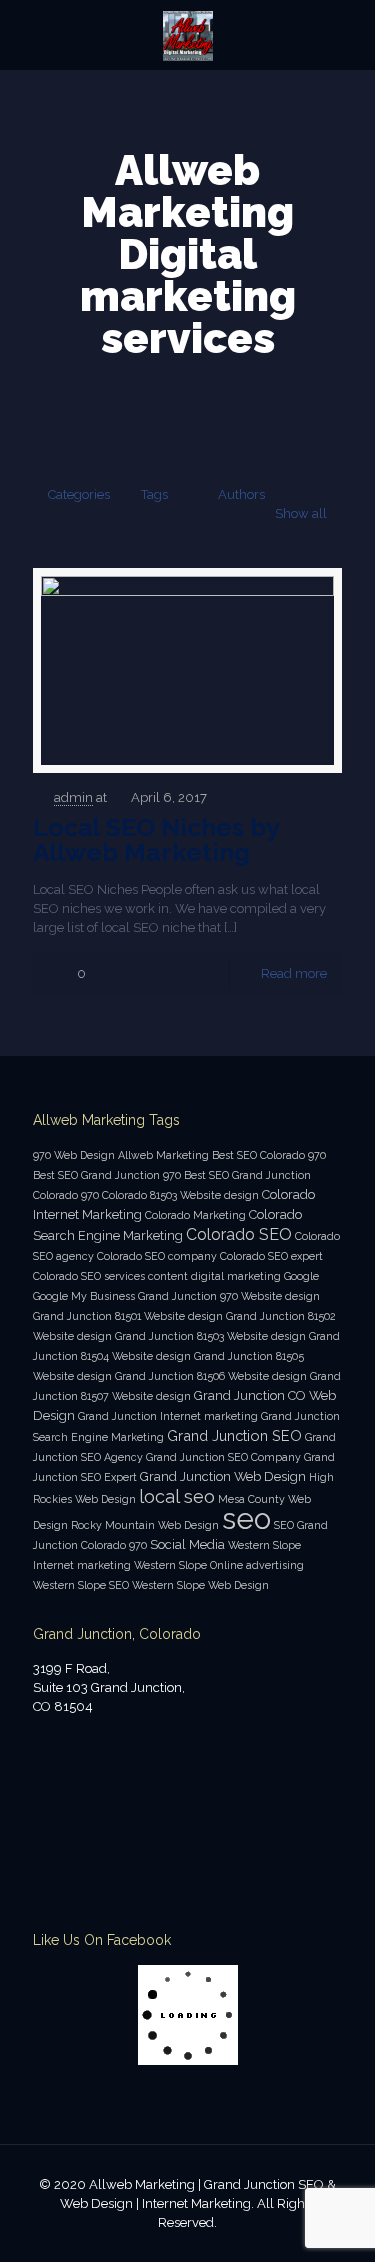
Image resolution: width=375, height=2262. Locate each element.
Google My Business (84, 1296)
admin (73, 797)
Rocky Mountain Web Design (145, 1525)
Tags (154, 494)
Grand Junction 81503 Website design (210, 1336)
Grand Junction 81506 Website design (211, 1376)
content (168, 1276)
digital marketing (236, 1276)
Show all (301, 513)
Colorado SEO (239, 1234)
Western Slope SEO (81, 1585)
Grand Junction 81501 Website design (128, 1316)
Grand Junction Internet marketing (168, 1416)
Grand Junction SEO (234, 1435)
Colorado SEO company (157, 1256)
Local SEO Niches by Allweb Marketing (156, 839)
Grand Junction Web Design (223, 1476)
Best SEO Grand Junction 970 (107, 1175)
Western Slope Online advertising (219, 1565)
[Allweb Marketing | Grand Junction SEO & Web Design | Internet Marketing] (187, 35)
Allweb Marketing (163, 1155)
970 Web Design (74, 1155)
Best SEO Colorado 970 (269, 1155)
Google (301, 1276)
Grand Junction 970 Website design (229, 1296)
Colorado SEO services (89, 1276)
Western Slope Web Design (200, 1585)
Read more (294, 973)
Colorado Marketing (195, 1215)
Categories (79, 494)
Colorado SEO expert (271, 1256)
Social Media (187, 1544)
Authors (241, 494)
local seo (177, 1496)
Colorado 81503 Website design (180, 1195)
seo (246, 1518)
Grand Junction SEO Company (223, 1457)
